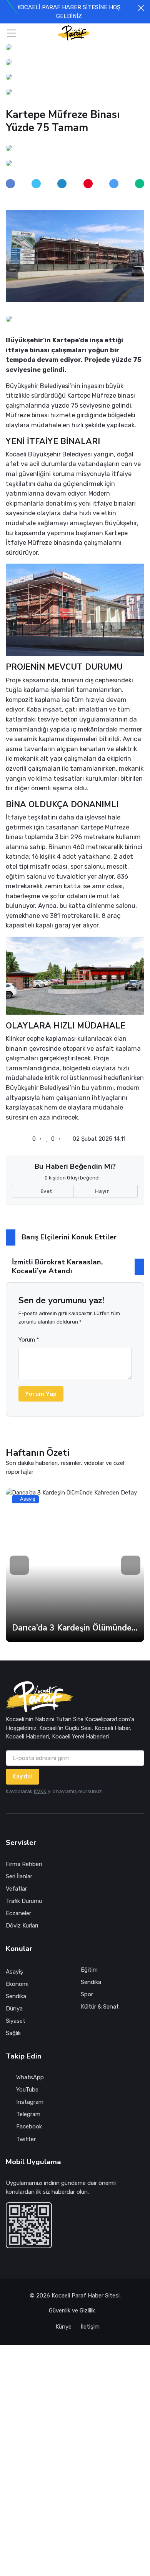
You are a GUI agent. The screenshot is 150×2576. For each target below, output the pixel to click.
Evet (46, 1191)
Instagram (30, 2102)
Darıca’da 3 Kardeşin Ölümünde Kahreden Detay (75, 1628)
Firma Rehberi (24, 1864)
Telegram (28, 2114)
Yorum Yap (41, 1394)
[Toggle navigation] (12, 33)
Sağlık (13, 2033)
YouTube (27, 2090)
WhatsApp (30, 2077)
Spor (87, 1994)
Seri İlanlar (19, 1876)
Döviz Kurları (22, 1926)
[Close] (141, 8)
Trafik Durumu (24, 1901)
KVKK (40, 1791)
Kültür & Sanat (100, 2007)
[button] (128, 33)
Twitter (26, 2139)
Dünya (14, 2009)
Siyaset (16, 2021)
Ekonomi (17, 1984)
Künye (63, 2327)
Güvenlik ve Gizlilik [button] (73, 2311)
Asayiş (14, 1972)
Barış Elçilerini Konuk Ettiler (69, 1237)
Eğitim (89, 1970)
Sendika (16, 1996)
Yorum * (29, 1340)
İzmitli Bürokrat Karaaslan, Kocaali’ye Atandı (57, 1266)
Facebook (29, 2126)
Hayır (103, 1191)
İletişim (90, 2327)
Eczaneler (18, 1913)
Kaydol (22, 1776)
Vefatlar (16, 1889)
